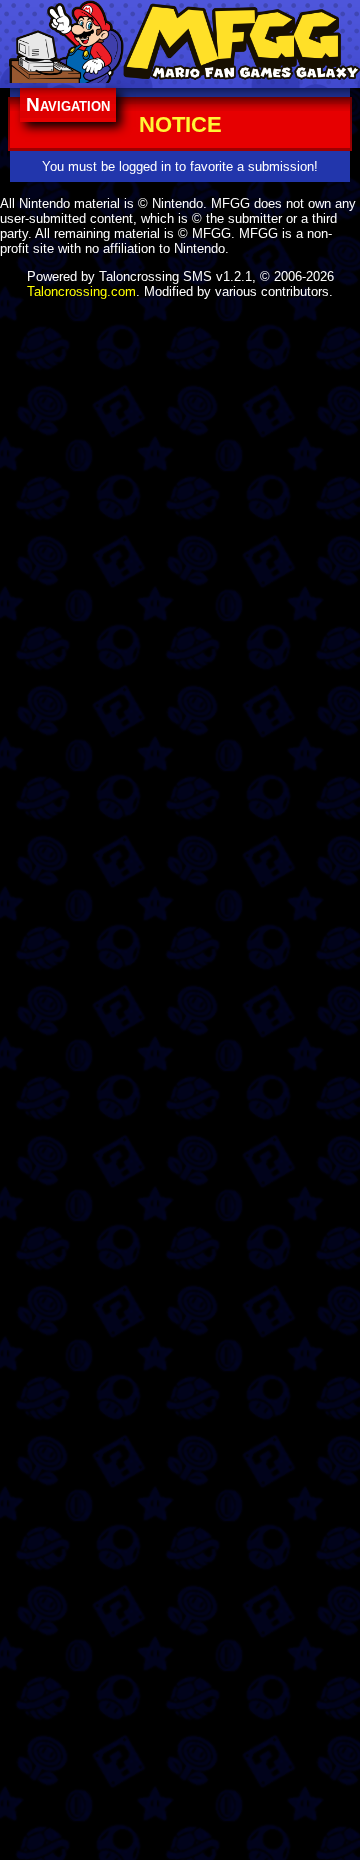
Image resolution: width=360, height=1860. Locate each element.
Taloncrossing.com (81, 291)
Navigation (68, 104)
